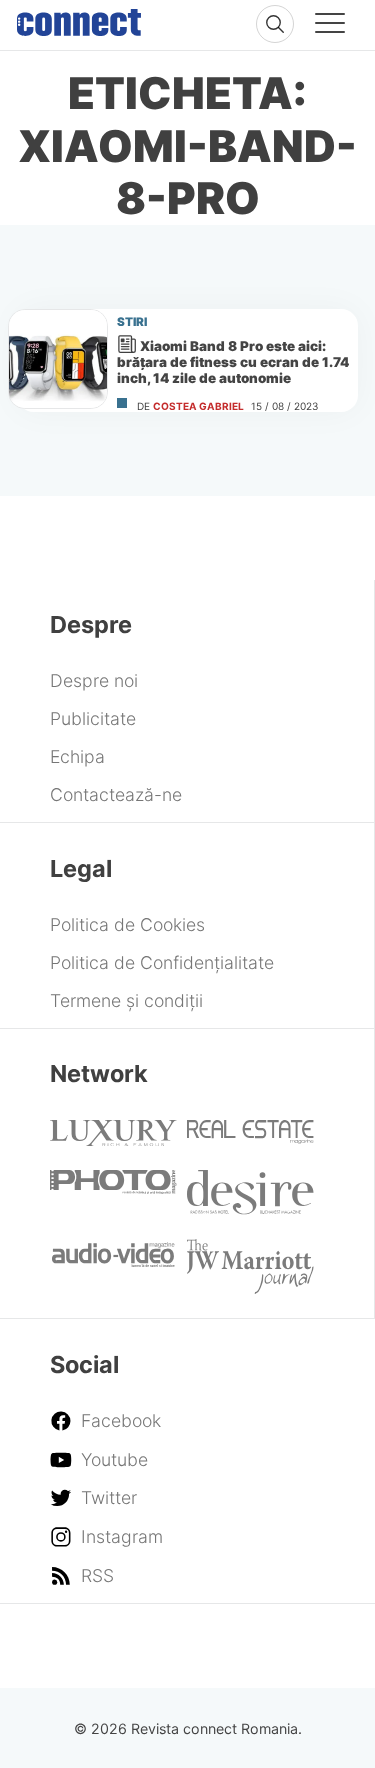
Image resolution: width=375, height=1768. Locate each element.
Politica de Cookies (127, 924)
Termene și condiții (126, 1000)
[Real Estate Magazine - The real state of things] (250, 1137)
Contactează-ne (116, 794)
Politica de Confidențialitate (162, 962)
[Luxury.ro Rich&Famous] (113, 1139)
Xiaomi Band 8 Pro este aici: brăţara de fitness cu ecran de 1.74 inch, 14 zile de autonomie (233, 362)
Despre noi (94, 680)
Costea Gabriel (198, 406)
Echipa (77, 756)
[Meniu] (330, 26)
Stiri (132, 322)
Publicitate (93, 718)
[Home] (79, 18)
